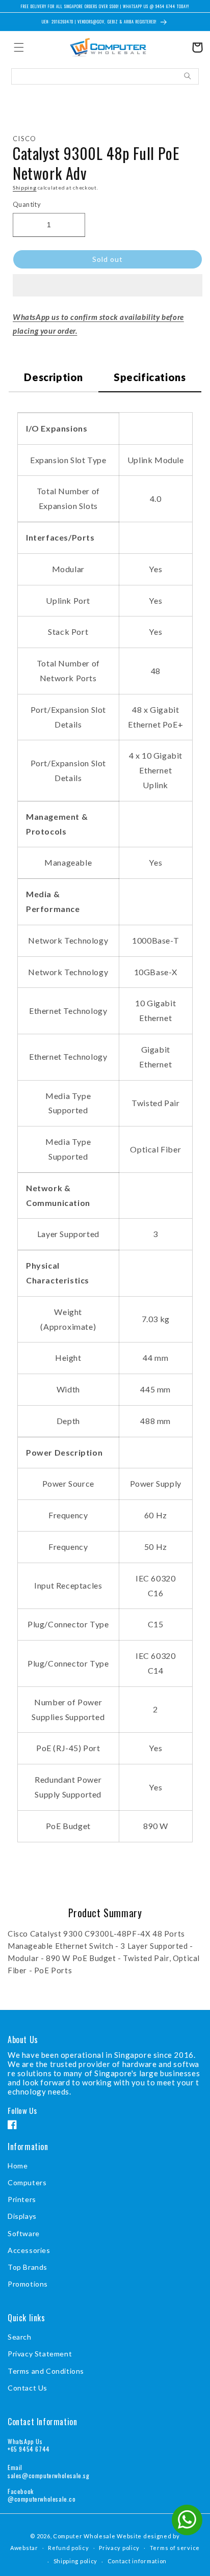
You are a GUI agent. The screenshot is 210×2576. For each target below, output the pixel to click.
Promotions (28, 2284)
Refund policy (68, 2548)
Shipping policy (76, 2561)
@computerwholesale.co (42, 2499)
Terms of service (175, 2548)
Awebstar (24, 2547)
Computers (27, 2182)
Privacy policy (119, 2548)
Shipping (25, 187)
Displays (22, 2216)
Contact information (137, 2561)
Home (18, 2166)
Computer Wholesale (84, 2536)
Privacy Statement (40, 2354)
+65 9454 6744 (29, 2449)
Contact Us (28, 2388)
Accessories (29, 2250)
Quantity (27, 204)
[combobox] (105, 76)
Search (20, 2337)
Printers (22, 2199)
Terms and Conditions (46, 2371)
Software (24, 2233)
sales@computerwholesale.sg (49, 2475)
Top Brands (28, 2267)
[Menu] (19, 47)
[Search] (188, 76)
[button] (108, 286)
